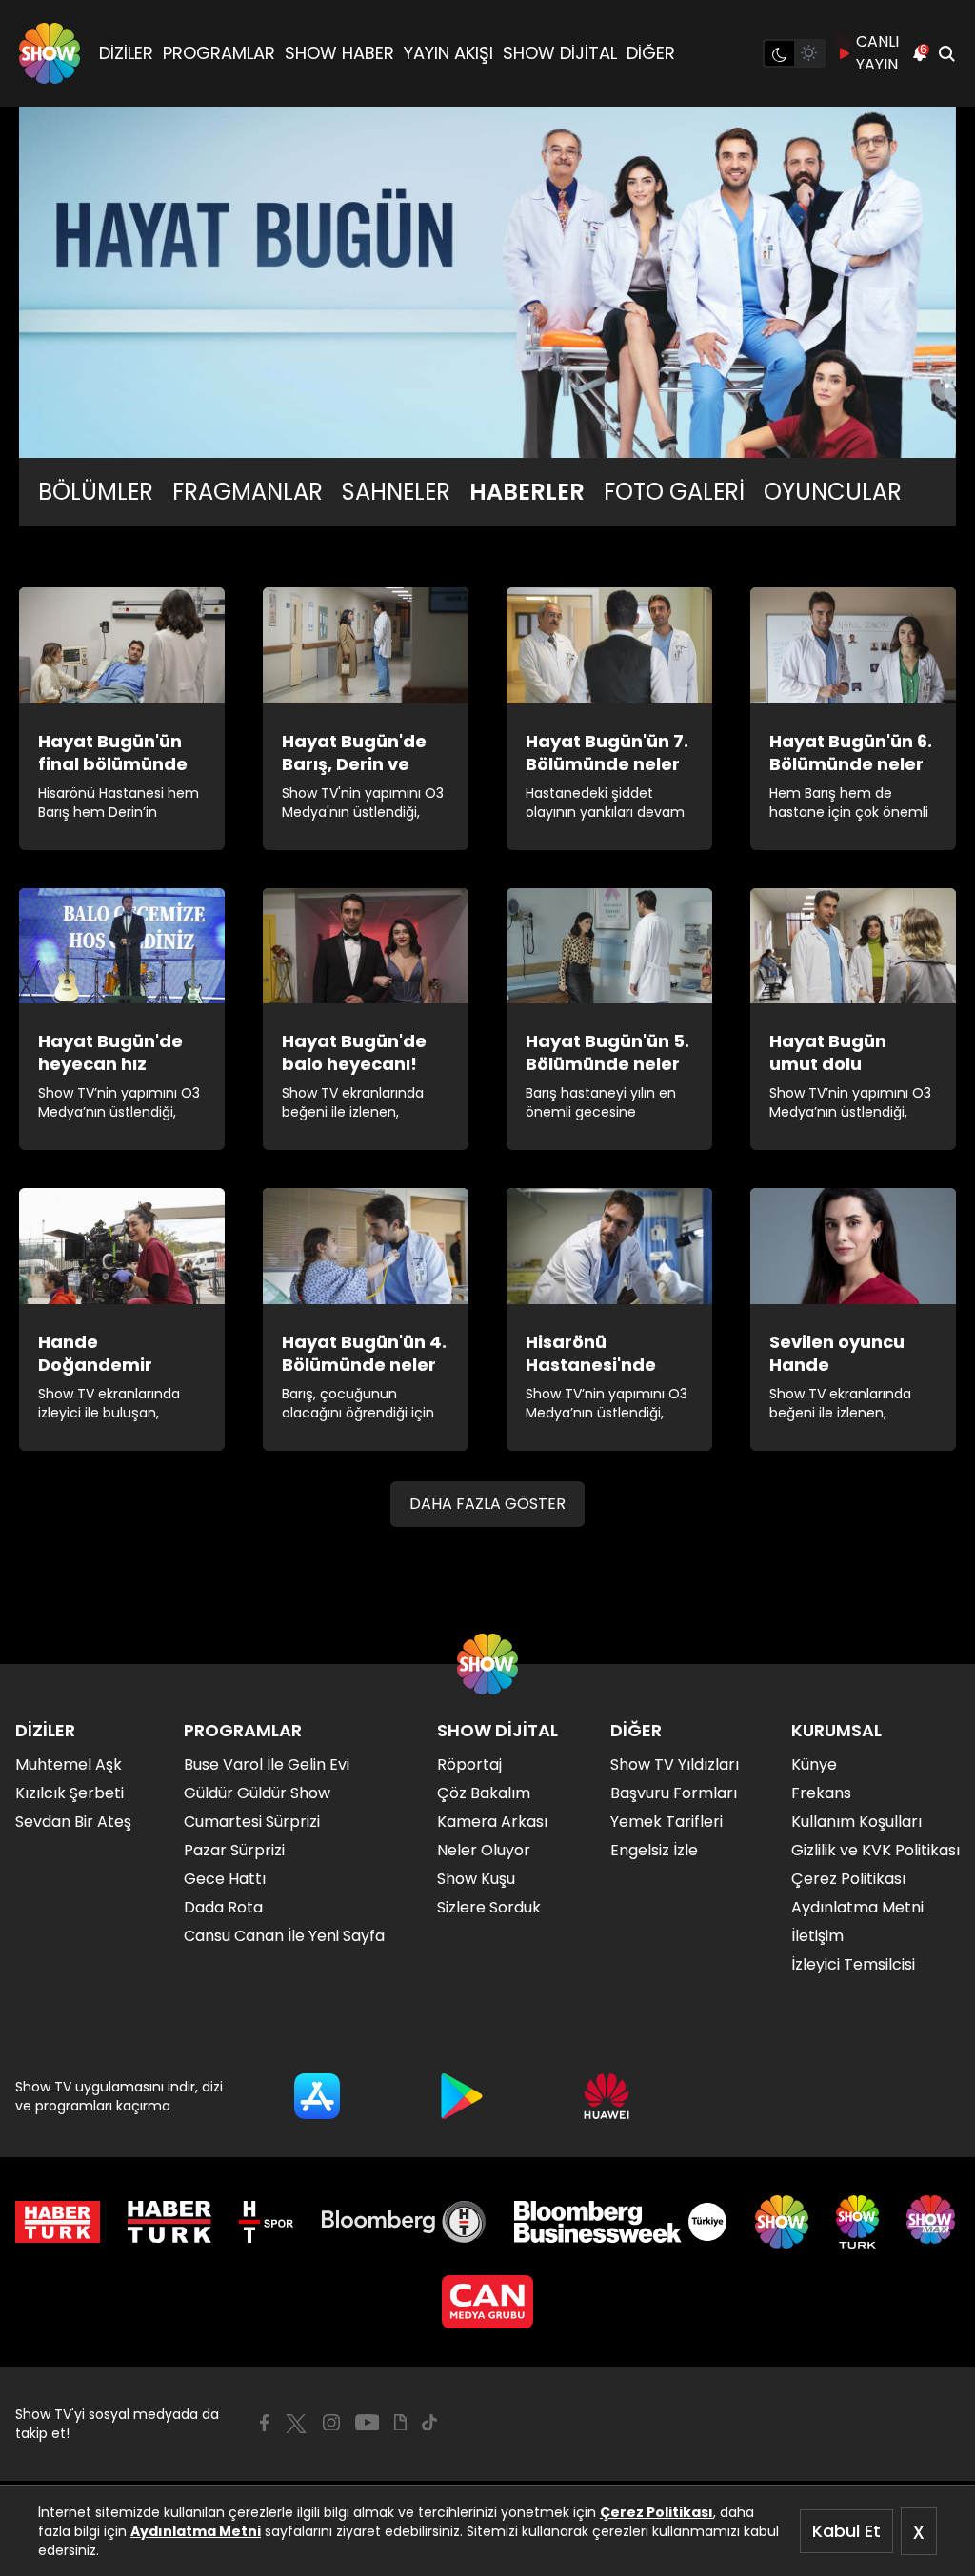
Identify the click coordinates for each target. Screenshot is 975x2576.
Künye (814, 1764)
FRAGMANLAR (248, 492)
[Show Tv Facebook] (264, 2423)
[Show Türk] (857, 2222)
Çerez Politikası (657, 2512)
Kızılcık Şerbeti (70, 1793)
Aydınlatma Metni (196, 2531)
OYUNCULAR (833, 492)
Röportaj (469, 1764)
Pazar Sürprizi (234, 1850)
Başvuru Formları (674, 1793)
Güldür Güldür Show (257, 1793)
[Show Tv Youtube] (368, 2423)
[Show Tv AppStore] (317, 2096)
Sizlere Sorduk (489, 1907)
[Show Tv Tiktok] (429, 2423)
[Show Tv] (50, 53)
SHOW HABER (339, 53)
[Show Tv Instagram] (331, 2423)
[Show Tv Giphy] (400, 2423)
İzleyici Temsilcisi (853, 1964)
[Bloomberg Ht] (404, 2222)
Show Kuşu (476, 1879)
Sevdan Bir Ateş (73, 1822)
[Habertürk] (58, 2222)
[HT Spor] (266, 2222)
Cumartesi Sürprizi (252, 1822)
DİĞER (651, 53)
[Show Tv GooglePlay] (462, 2096)
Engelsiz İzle (654, 1850)
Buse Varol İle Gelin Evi (267, 1764)
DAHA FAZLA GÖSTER (487, 1504)
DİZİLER (126, 53)
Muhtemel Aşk (69, 1764)
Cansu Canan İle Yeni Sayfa (284, 1936)
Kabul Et (846, 2531)
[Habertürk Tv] (169, 2222)
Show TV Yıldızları (675, 1764)
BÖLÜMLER (96, 492)
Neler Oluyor (484, 1850)
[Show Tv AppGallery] (607, 2096)
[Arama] (946, 53)
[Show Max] (933, 2222)
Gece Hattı (225, 1879)
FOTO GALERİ (674, 492)
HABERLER (527, 492)
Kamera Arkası (492, 1822)
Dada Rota (223, 1907)
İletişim (817, 1936)
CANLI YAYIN (877, 53)
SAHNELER (396, 492)
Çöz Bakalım (484, 1793)
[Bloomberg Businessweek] (620, 2222)
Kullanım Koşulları (856, 1822)
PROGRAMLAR (219, 53)
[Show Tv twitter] (296, 2424)
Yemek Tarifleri (667, 1822)
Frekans (821, 1793)
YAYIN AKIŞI (448, 53)
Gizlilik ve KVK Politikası (876, 1850)
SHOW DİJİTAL (560, 53)
